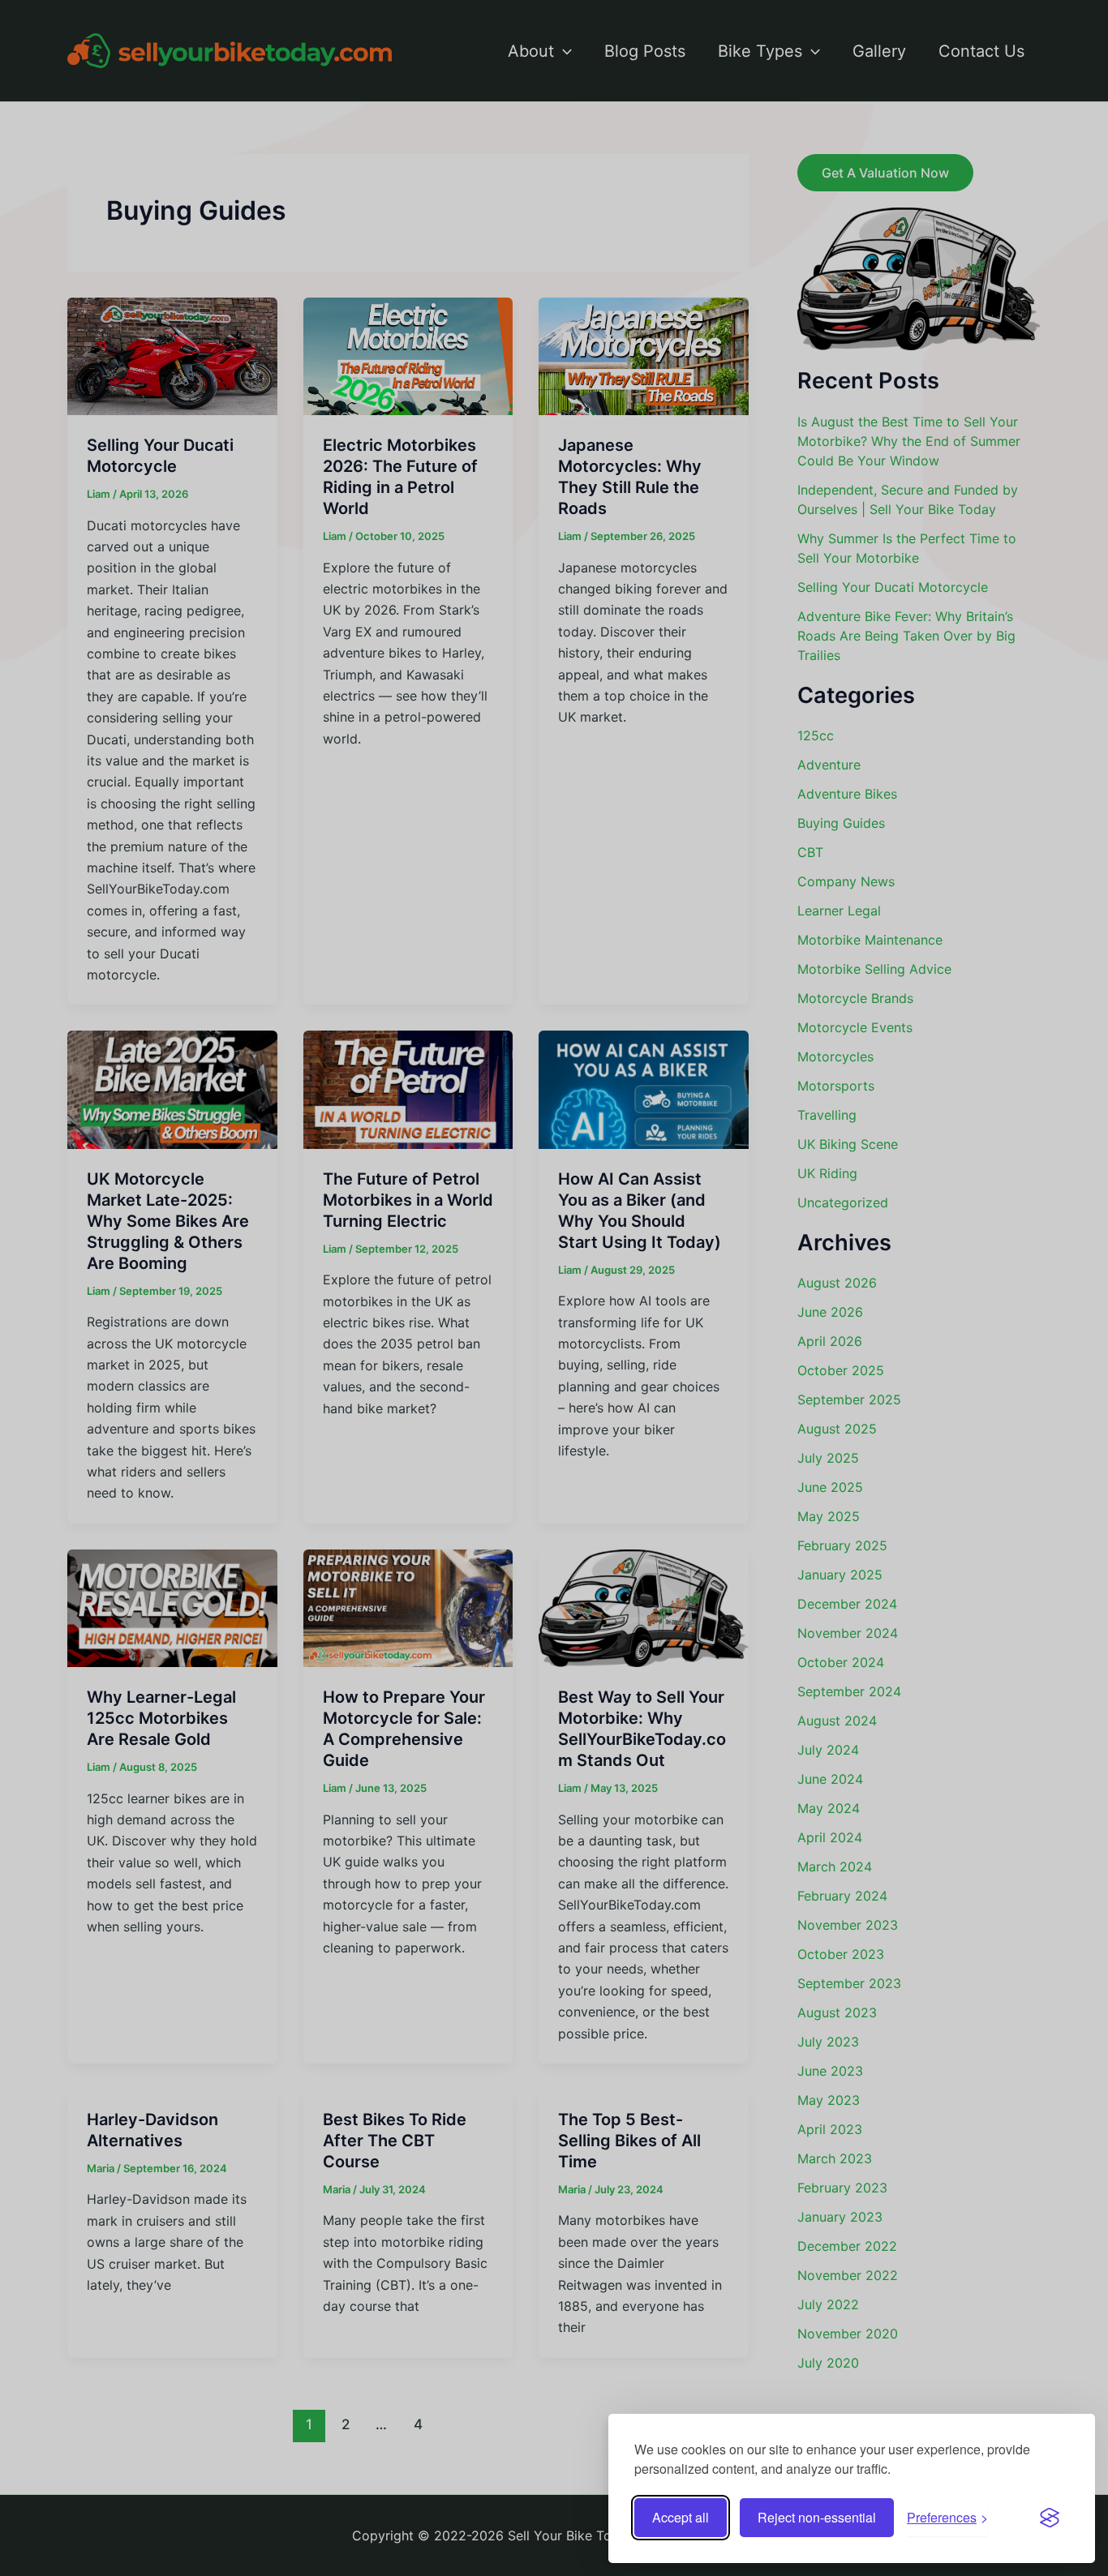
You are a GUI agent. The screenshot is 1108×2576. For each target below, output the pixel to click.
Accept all (681, 2517)
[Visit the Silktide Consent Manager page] (1050, 2518)
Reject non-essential (817, 2517)
